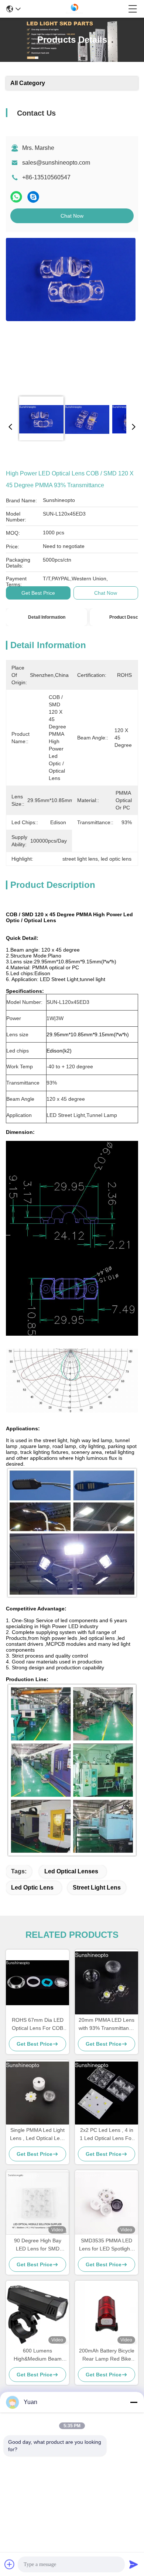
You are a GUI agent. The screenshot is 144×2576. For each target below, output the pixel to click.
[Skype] (33, 197)
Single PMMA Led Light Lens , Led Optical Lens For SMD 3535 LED (38, 2135)
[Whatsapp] (16, 197)
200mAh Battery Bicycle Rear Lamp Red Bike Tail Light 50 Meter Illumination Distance (107, 2355)
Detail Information (47, 617)
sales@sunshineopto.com (56, 163)
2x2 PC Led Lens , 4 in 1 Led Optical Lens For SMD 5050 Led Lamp (107, 2135)
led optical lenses (71, 1871)
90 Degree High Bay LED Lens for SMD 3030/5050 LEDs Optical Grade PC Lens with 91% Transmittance (38, 2245)
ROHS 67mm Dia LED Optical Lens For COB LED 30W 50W (38, 2025)
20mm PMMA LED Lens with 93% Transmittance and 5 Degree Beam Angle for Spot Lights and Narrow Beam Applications (107, 2025)
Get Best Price (38, 593)
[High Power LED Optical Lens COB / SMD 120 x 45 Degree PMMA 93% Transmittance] (71, 314)
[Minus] (134, 2402)
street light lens (97, 1888)
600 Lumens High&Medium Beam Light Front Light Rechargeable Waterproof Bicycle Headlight (38, 2355)
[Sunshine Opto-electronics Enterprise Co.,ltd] (75, 9)
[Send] (134, 2564)
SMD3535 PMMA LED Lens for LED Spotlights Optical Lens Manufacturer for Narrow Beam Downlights (107, 2245)
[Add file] (10, 2564)
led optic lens (32, 1888)
